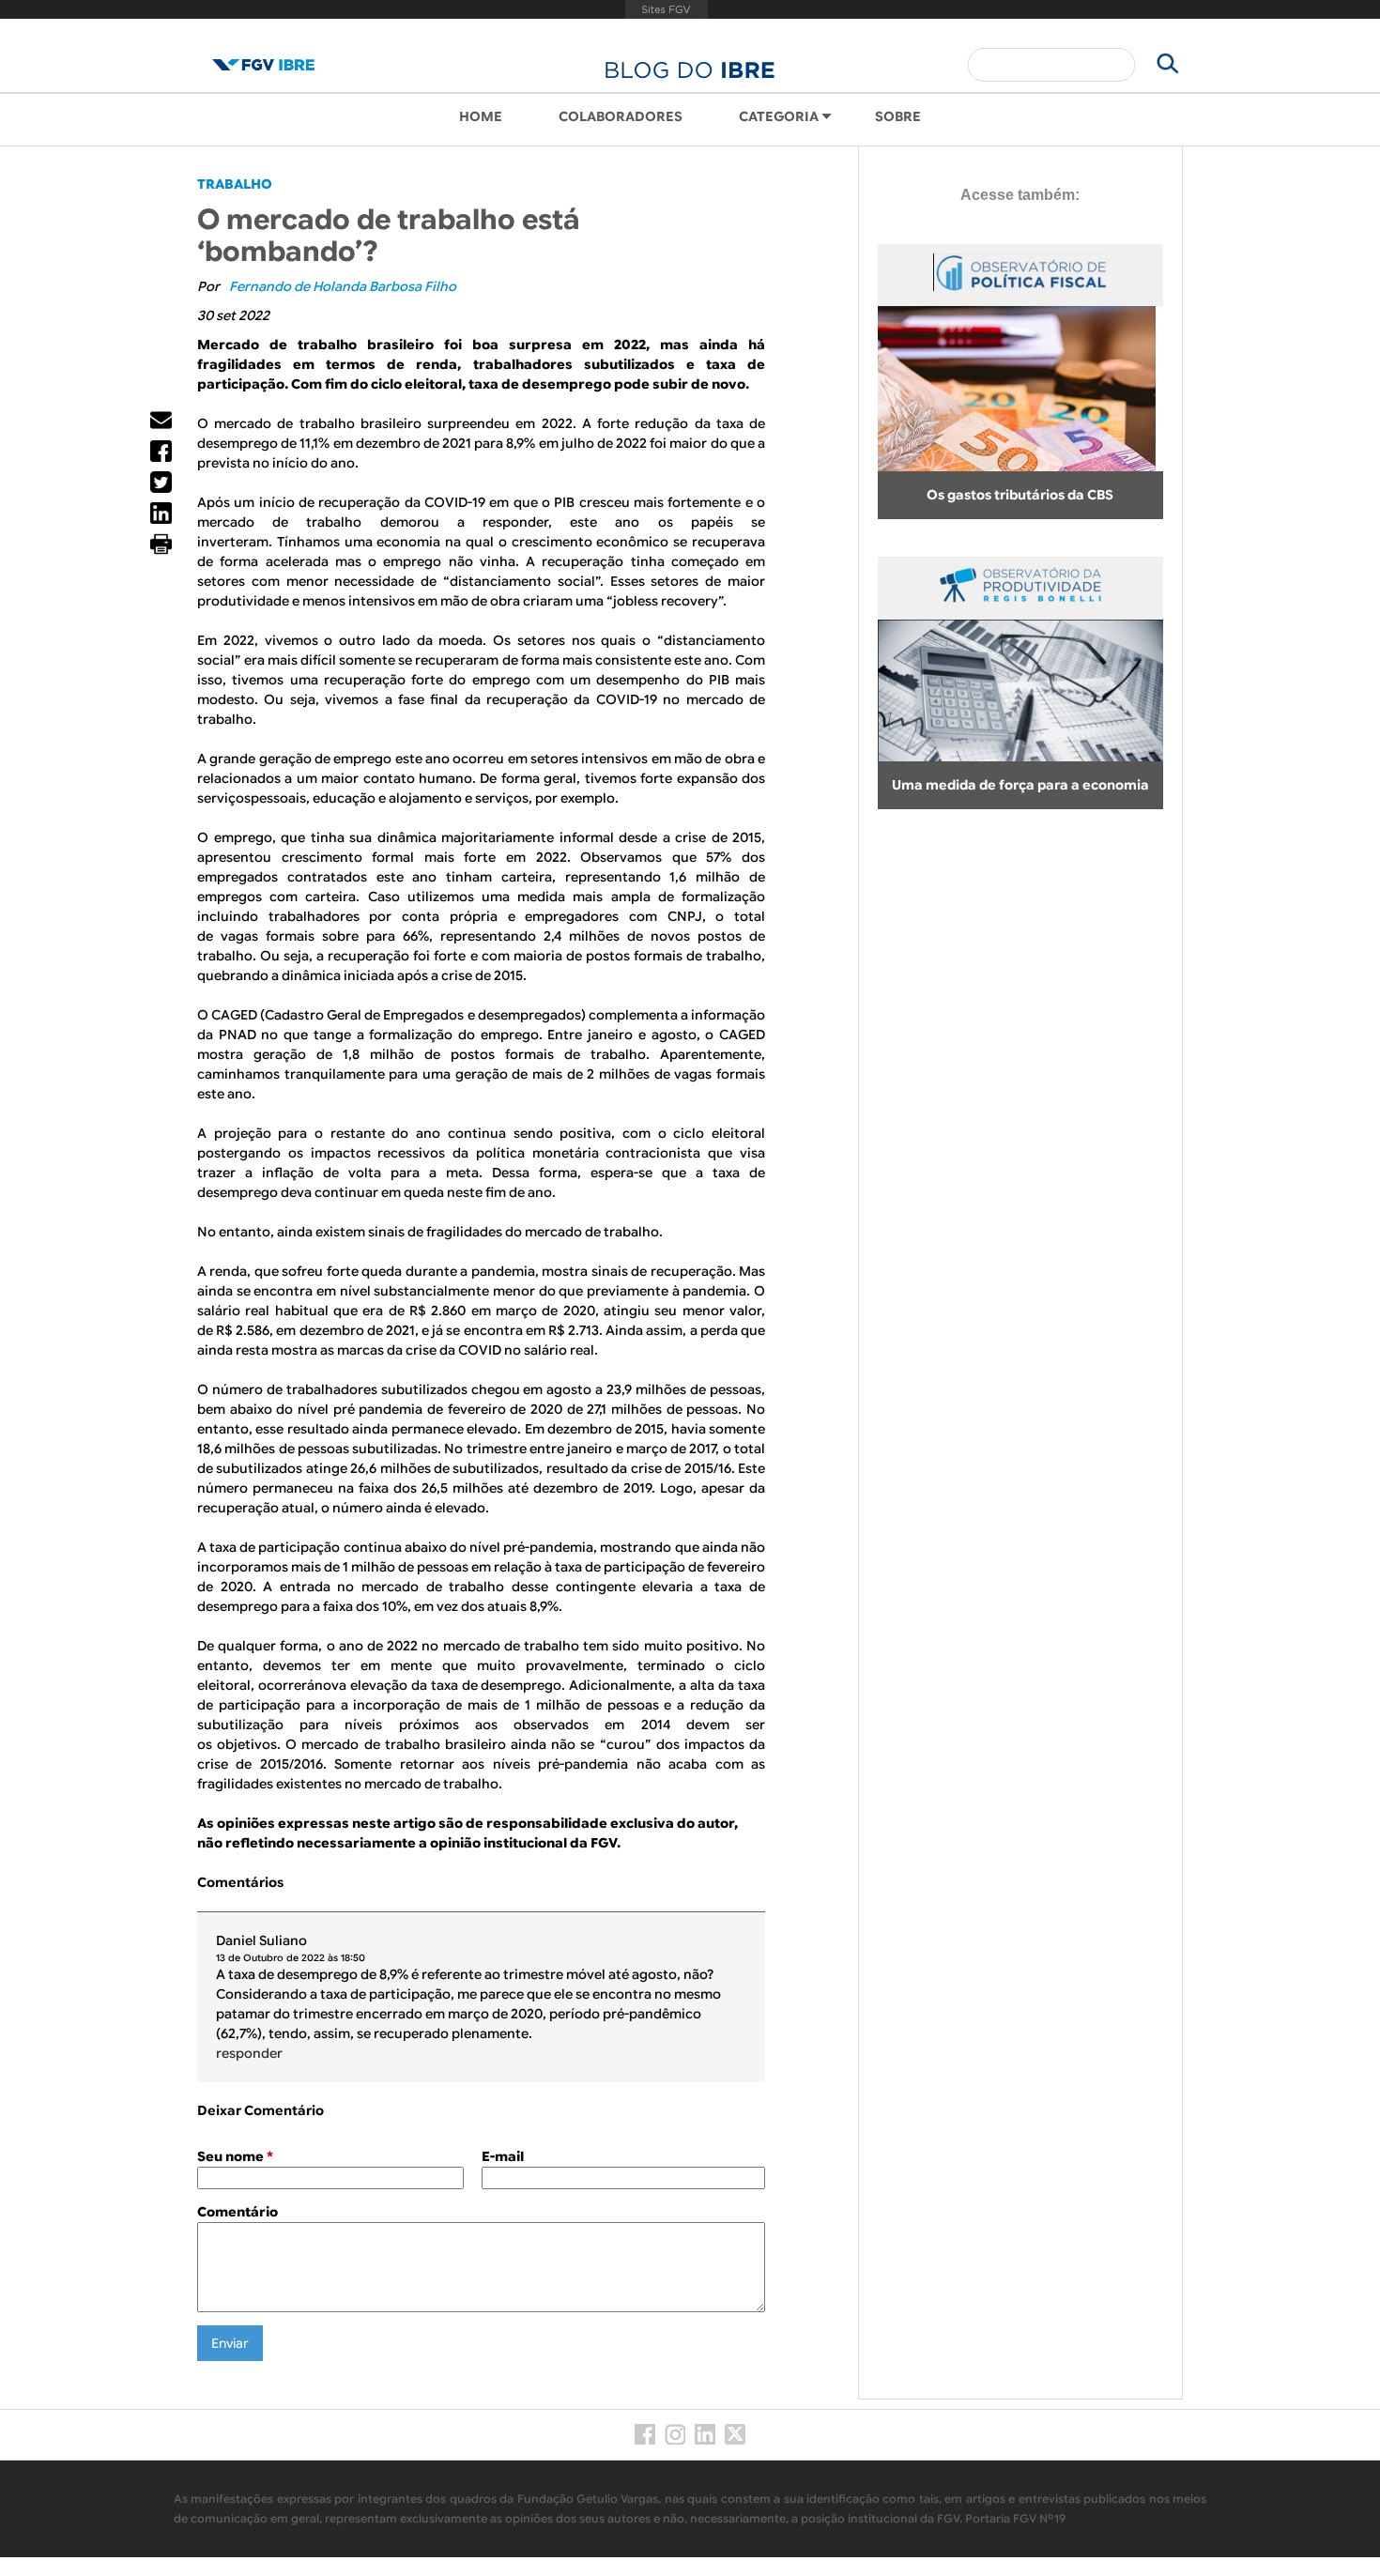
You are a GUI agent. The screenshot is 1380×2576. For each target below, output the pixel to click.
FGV (667, 9)
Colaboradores (621, 116)
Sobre (898, 116)
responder (249, 2053)
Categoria (779, 116)
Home (481, 116)
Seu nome (235, 2156)
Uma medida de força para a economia (1020, 785)
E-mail (503, 2156)
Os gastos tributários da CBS (1020, 495)
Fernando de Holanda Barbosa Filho (343, 286)
